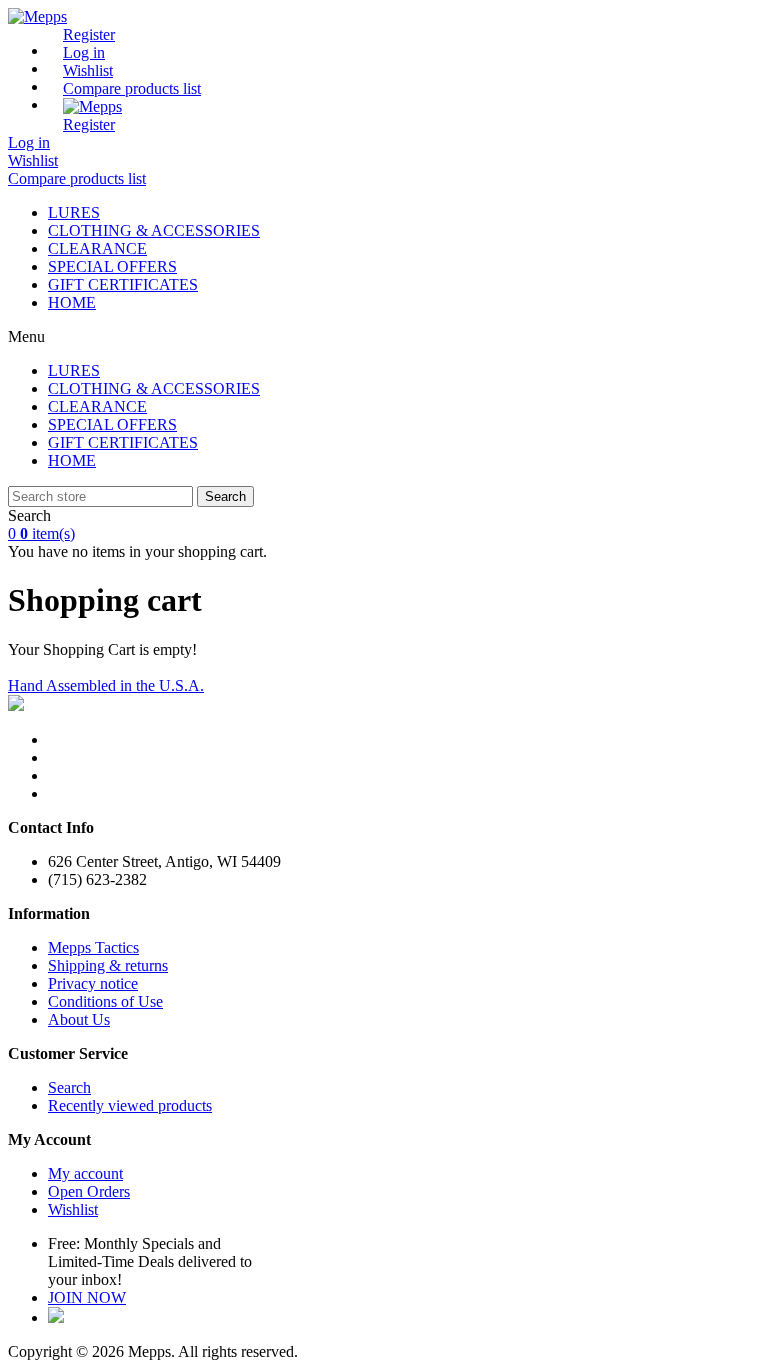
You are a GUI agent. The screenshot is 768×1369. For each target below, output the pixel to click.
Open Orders (89, 1191)
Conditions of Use (105, 1001)
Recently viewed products (130, 1105)
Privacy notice (93, 983)
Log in (84, 52)
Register (89, 34)
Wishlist (73, 1209)
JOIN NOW (87, 1297)
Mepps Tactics (93, 947)
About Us (79, 1019)
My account (85, 1173)
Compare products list (132, 88)
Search (225, 496)
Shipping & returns (108, 965)
